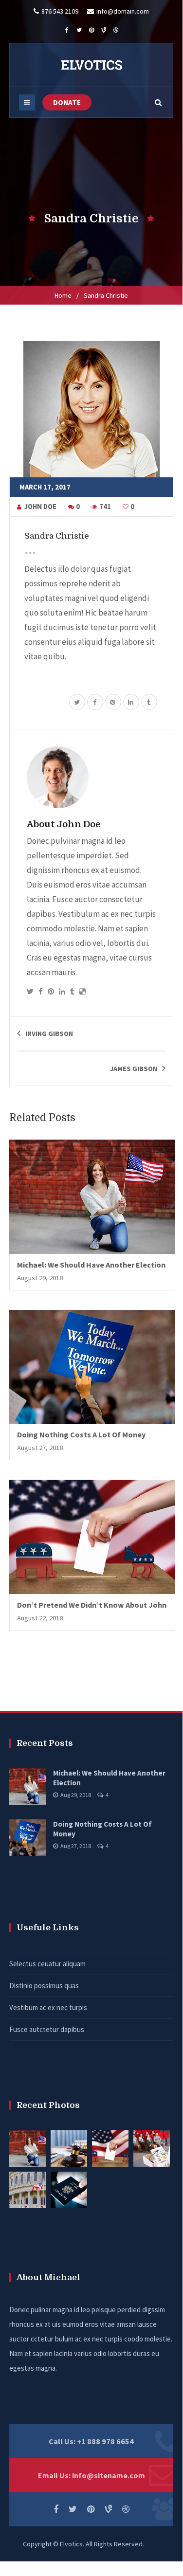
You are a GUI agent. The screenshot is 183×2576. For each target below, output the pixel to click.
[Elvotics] (91, 65)
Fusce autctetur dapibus (47, 2029)
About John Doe (64, 824)
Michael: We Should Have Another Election (91, 1265)
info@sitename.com (109, 2475)
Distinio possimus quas (44, 1986)
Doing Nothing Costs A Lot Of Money (81, 1434)
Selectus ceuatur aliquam (47, 1964)
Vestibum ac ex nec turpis (48, 2007)
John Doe (40, 507)
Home (63, 295)
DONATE (67, 102)
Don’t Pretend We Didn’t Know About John (92, 1605)
